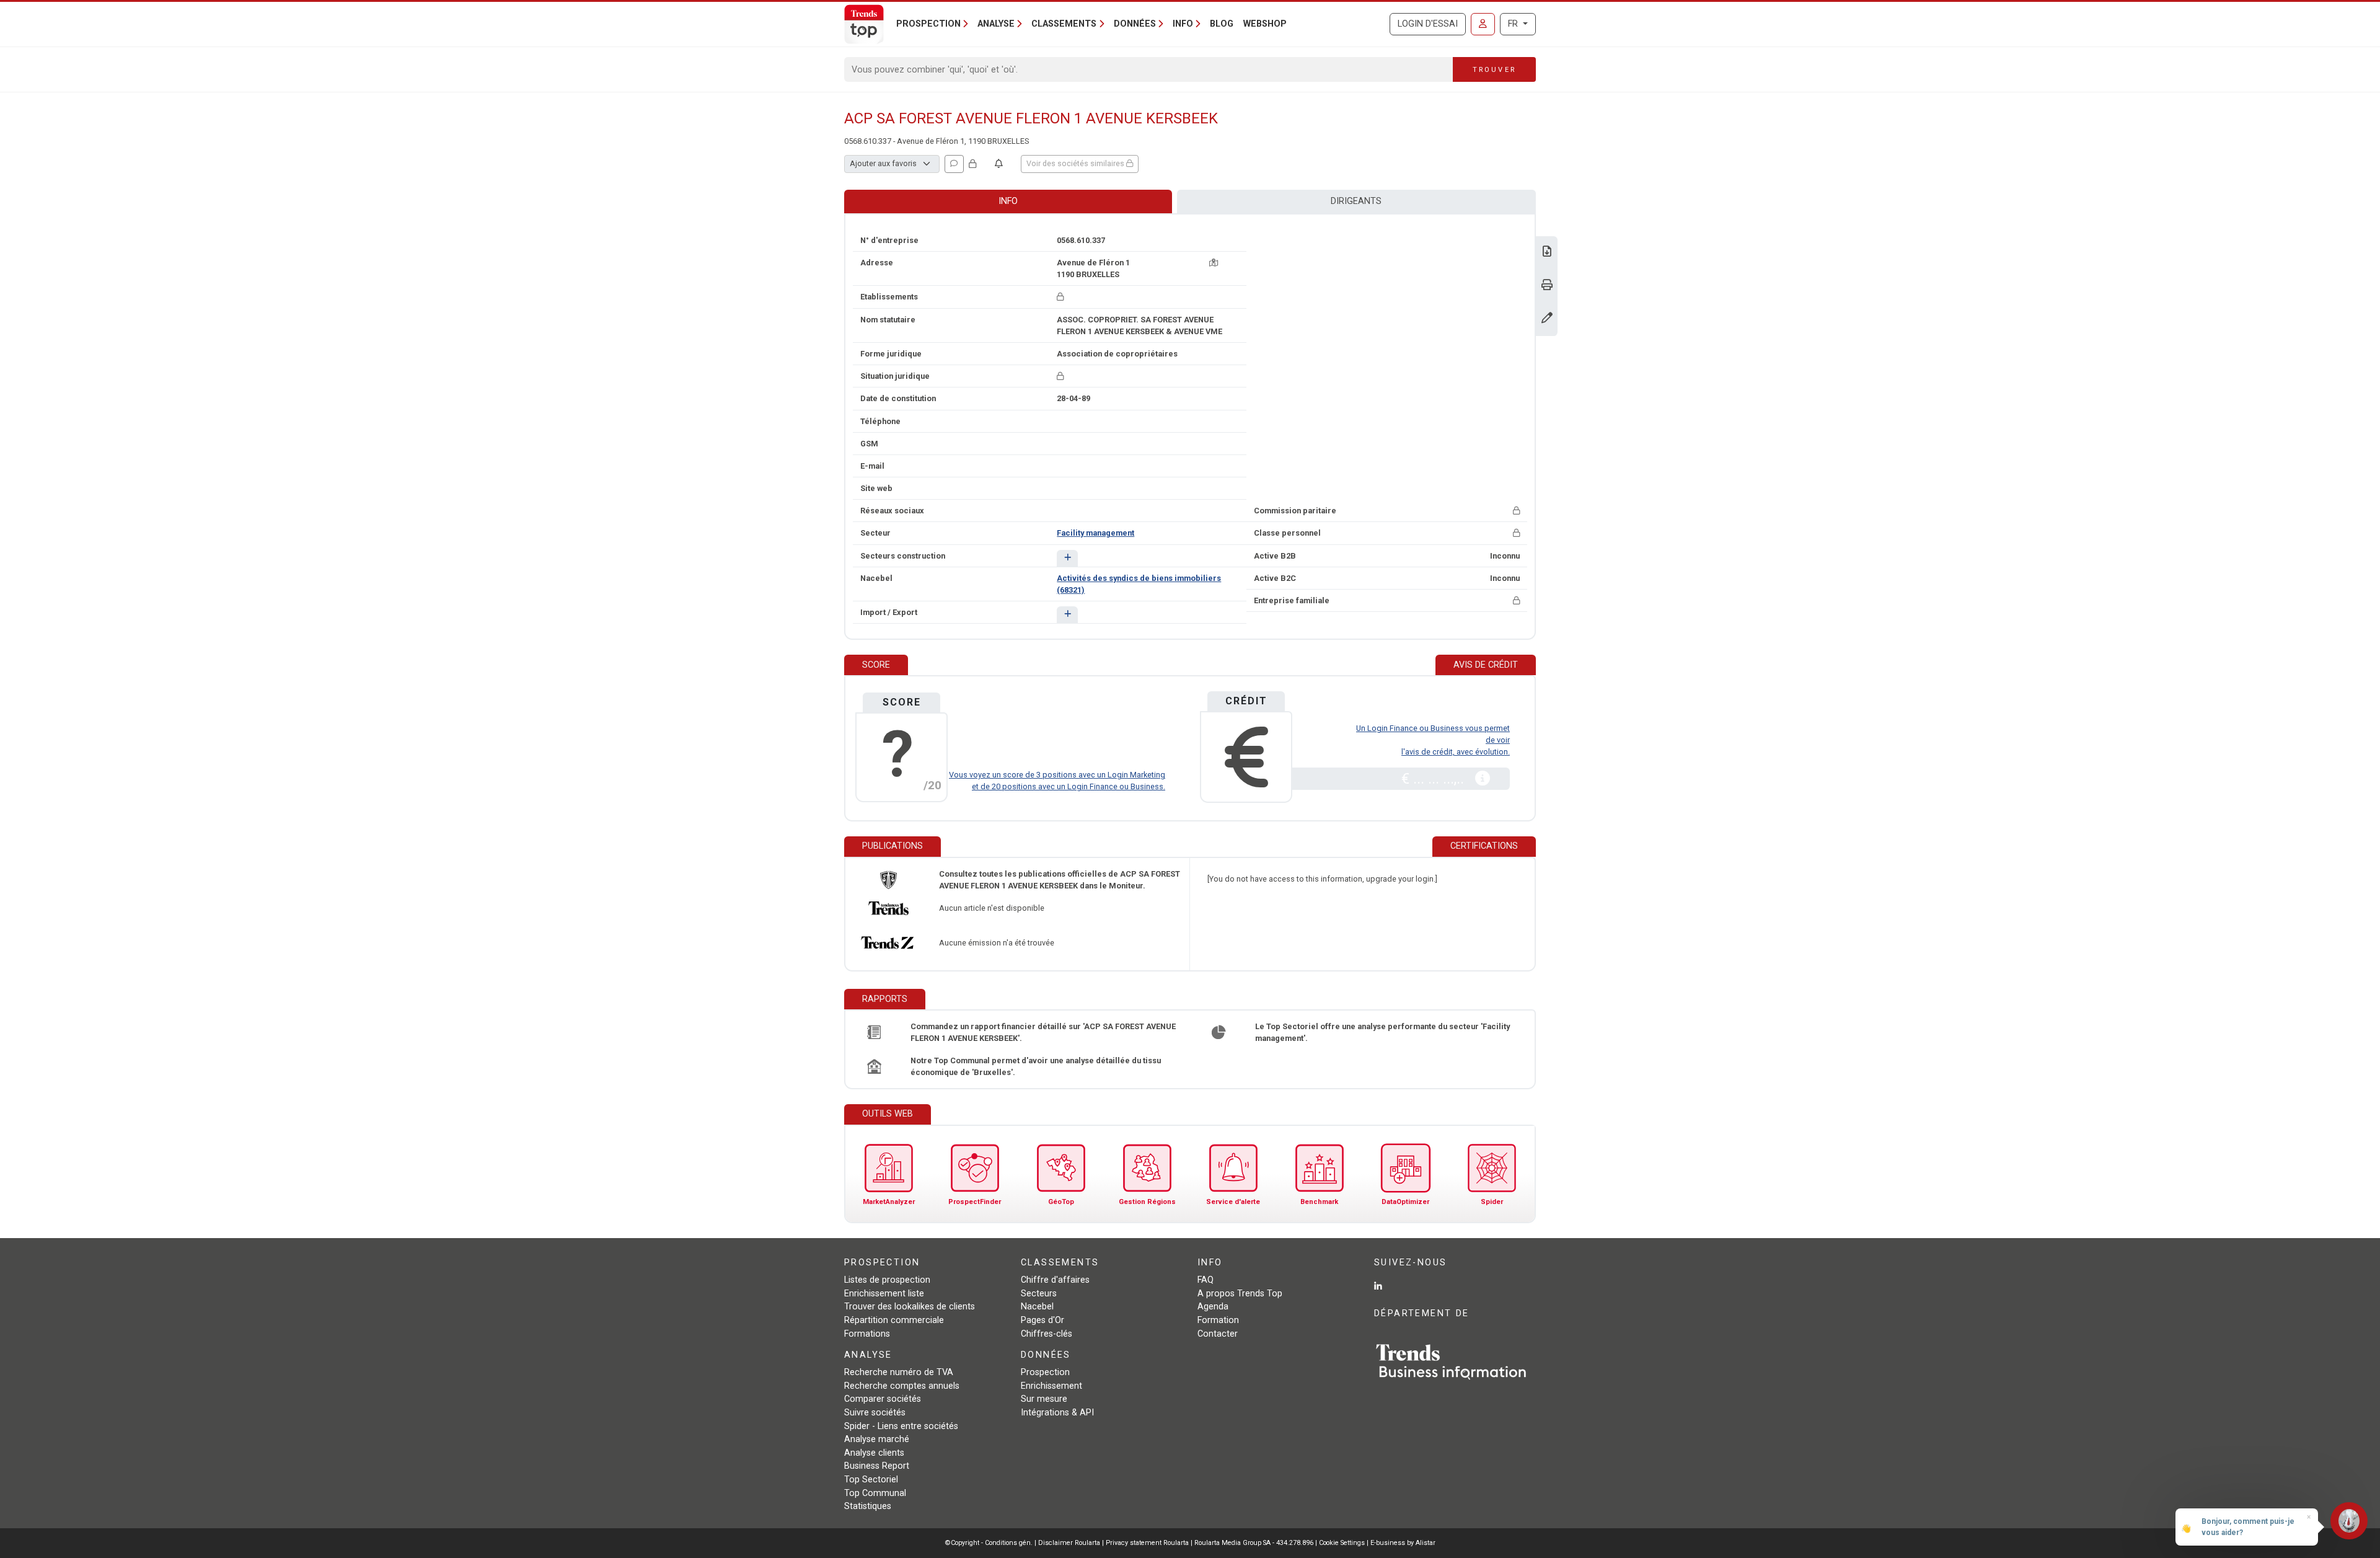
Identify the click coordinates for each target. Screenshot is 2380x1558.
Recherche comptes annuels (902, 1386)
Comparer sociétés (883, 1399)
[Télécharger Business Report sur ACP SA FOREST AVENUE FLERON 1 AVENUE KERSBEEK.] (1547, 253)
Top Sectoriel (871, 1480)
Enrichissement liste (884, 1294)
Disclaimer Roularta (1069, 1543)
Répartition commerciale (894, 1320)
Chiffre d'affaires (1055, 1280)
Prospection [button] (928, 24)
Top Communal (875, 1493)
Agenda (1213, 1307)
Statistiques (868, 1506)
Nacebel (1037, 1307)
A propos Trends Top (1240, 1294)
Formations (867, 1334)
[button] (1067, 558)
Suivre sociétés (875, 1413)
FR (1514, 24)
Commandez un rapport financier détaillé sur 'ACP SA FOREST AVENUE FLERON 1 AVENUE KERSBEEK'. (1043, 1032)
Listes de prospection (887, 1280)
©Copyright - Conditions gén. (989, 1543)
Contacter (1218, 1334)
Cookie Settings (1343, 1543)
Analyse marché (877, 1439)
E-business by (1403, 1543)
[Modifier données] (1547, 319)
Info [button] (1183, 24)
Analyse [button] (996, 24)
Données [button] (1135, 24)
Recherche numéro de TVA (899, 1372)
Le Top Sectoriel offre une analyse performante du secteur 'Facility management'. (1382, 1032)
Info (1008, 201)
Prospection (1045, 1372)
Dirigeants (1356, 201)
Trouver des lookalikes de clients (910, 1307)
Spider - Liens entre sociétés (901, 1426)
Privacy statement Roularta (1147, 1543)
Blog (1222, 24)
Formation (1218, 1320)
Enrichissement (1051, 1386)
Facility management (1095, 533)
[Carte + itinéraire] (1214, 263)
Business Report (877, 1466)
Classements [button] (1064, 24)
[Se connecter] (1483, 24)
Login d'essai (1428, 24)
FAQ (1205, 1280)
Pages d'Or (1042, 1320)
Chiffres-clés (1047, 1334)
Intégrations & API (1057, 1413)
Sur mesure (1044, 1399)
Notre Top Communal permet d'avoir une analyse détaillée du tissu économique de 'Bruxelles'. (1036, 1066)
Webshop (1265, 24)
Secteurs (1039, 1294)
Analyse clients (874, 1453)
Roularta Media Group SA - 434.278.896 (1255, 1543)
